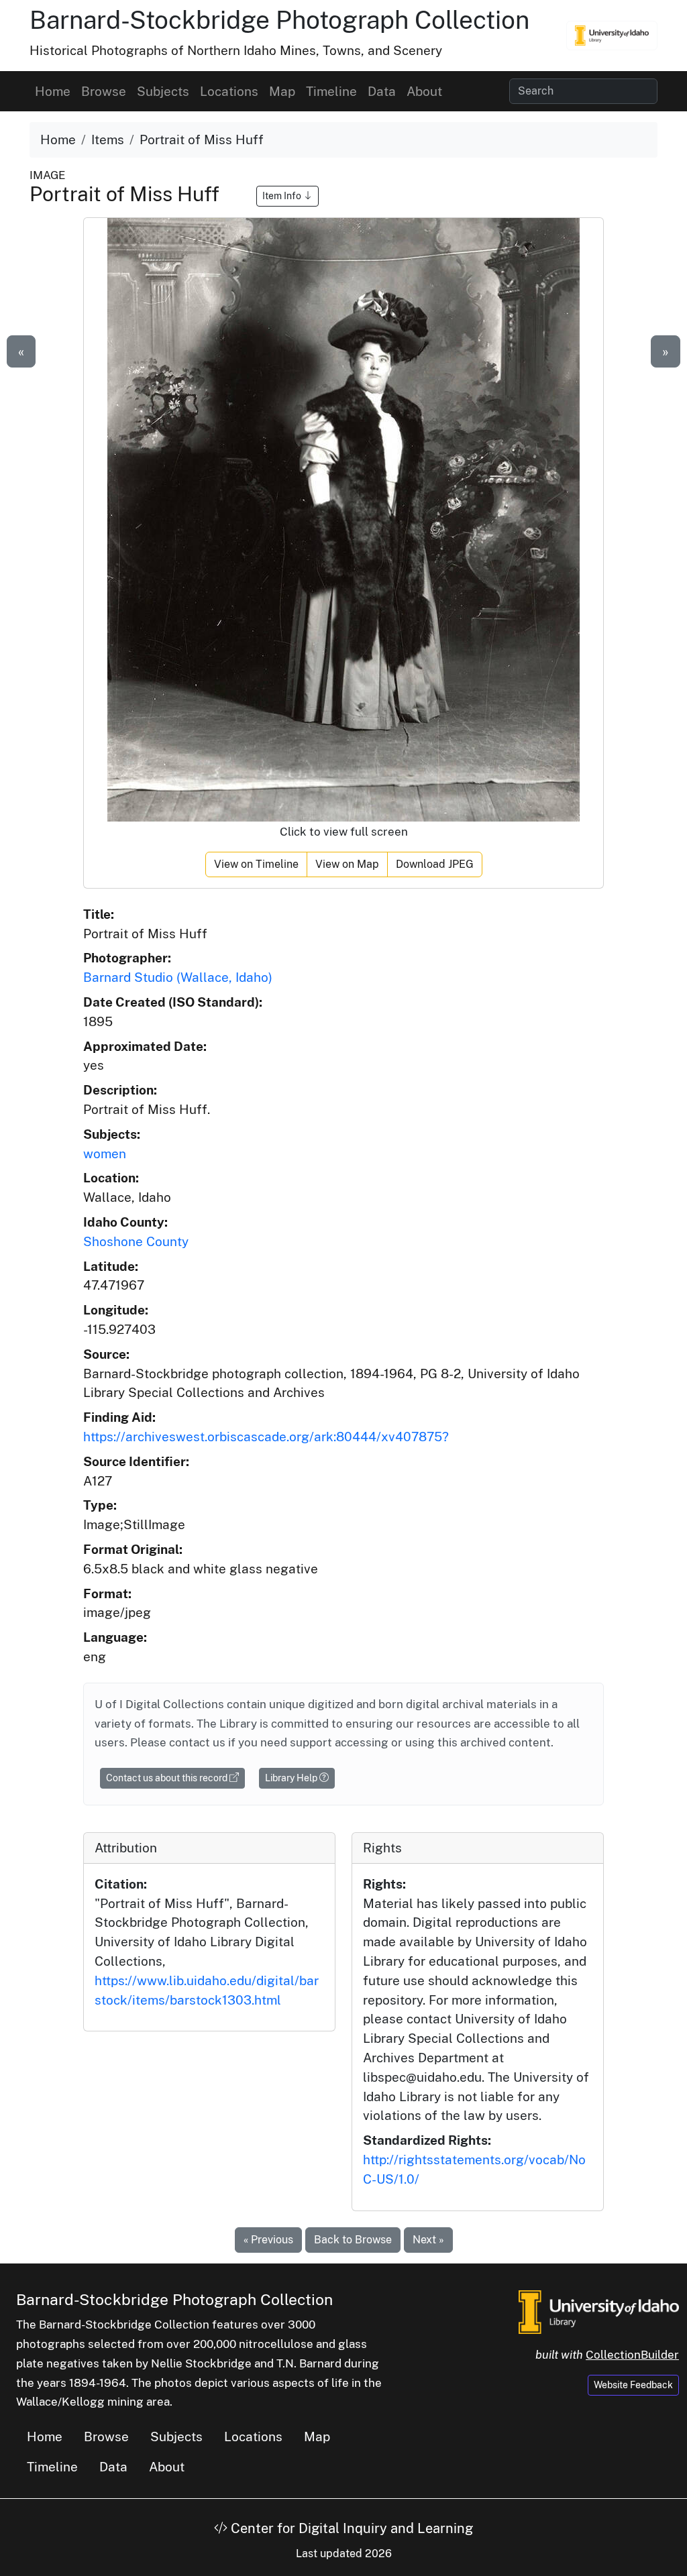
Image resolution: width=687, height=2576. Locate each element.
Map (282, 91)
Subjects (163, 91)
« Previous (268, 2240)
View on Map (347, 864)
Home (53, 91)
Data (382, 91)
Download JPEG (435, 864)
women (105, 1154)
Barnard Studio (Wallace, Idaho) (178, 977)
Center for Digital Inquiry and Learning (350, 2528)
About (424, 91)
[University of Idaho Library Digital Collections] (612, 36)
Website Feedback (633, 2385)
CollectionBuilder (632, 2355)
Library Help (292, 1778)
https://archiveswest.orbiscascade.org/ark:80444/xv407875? (266, 1437)
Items (108, 139)
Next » (428, 2240)
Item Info (283, 196)
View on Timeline (256, 864)
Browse (104, 91)
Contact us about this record (168, 1778)
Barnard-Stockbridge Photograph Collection (279, 20)
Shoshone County (136, 1241)
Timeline (331, 91)
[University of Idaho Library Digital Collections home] (599, 2311)
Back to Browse (353, 2240)
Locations (229, 91)
